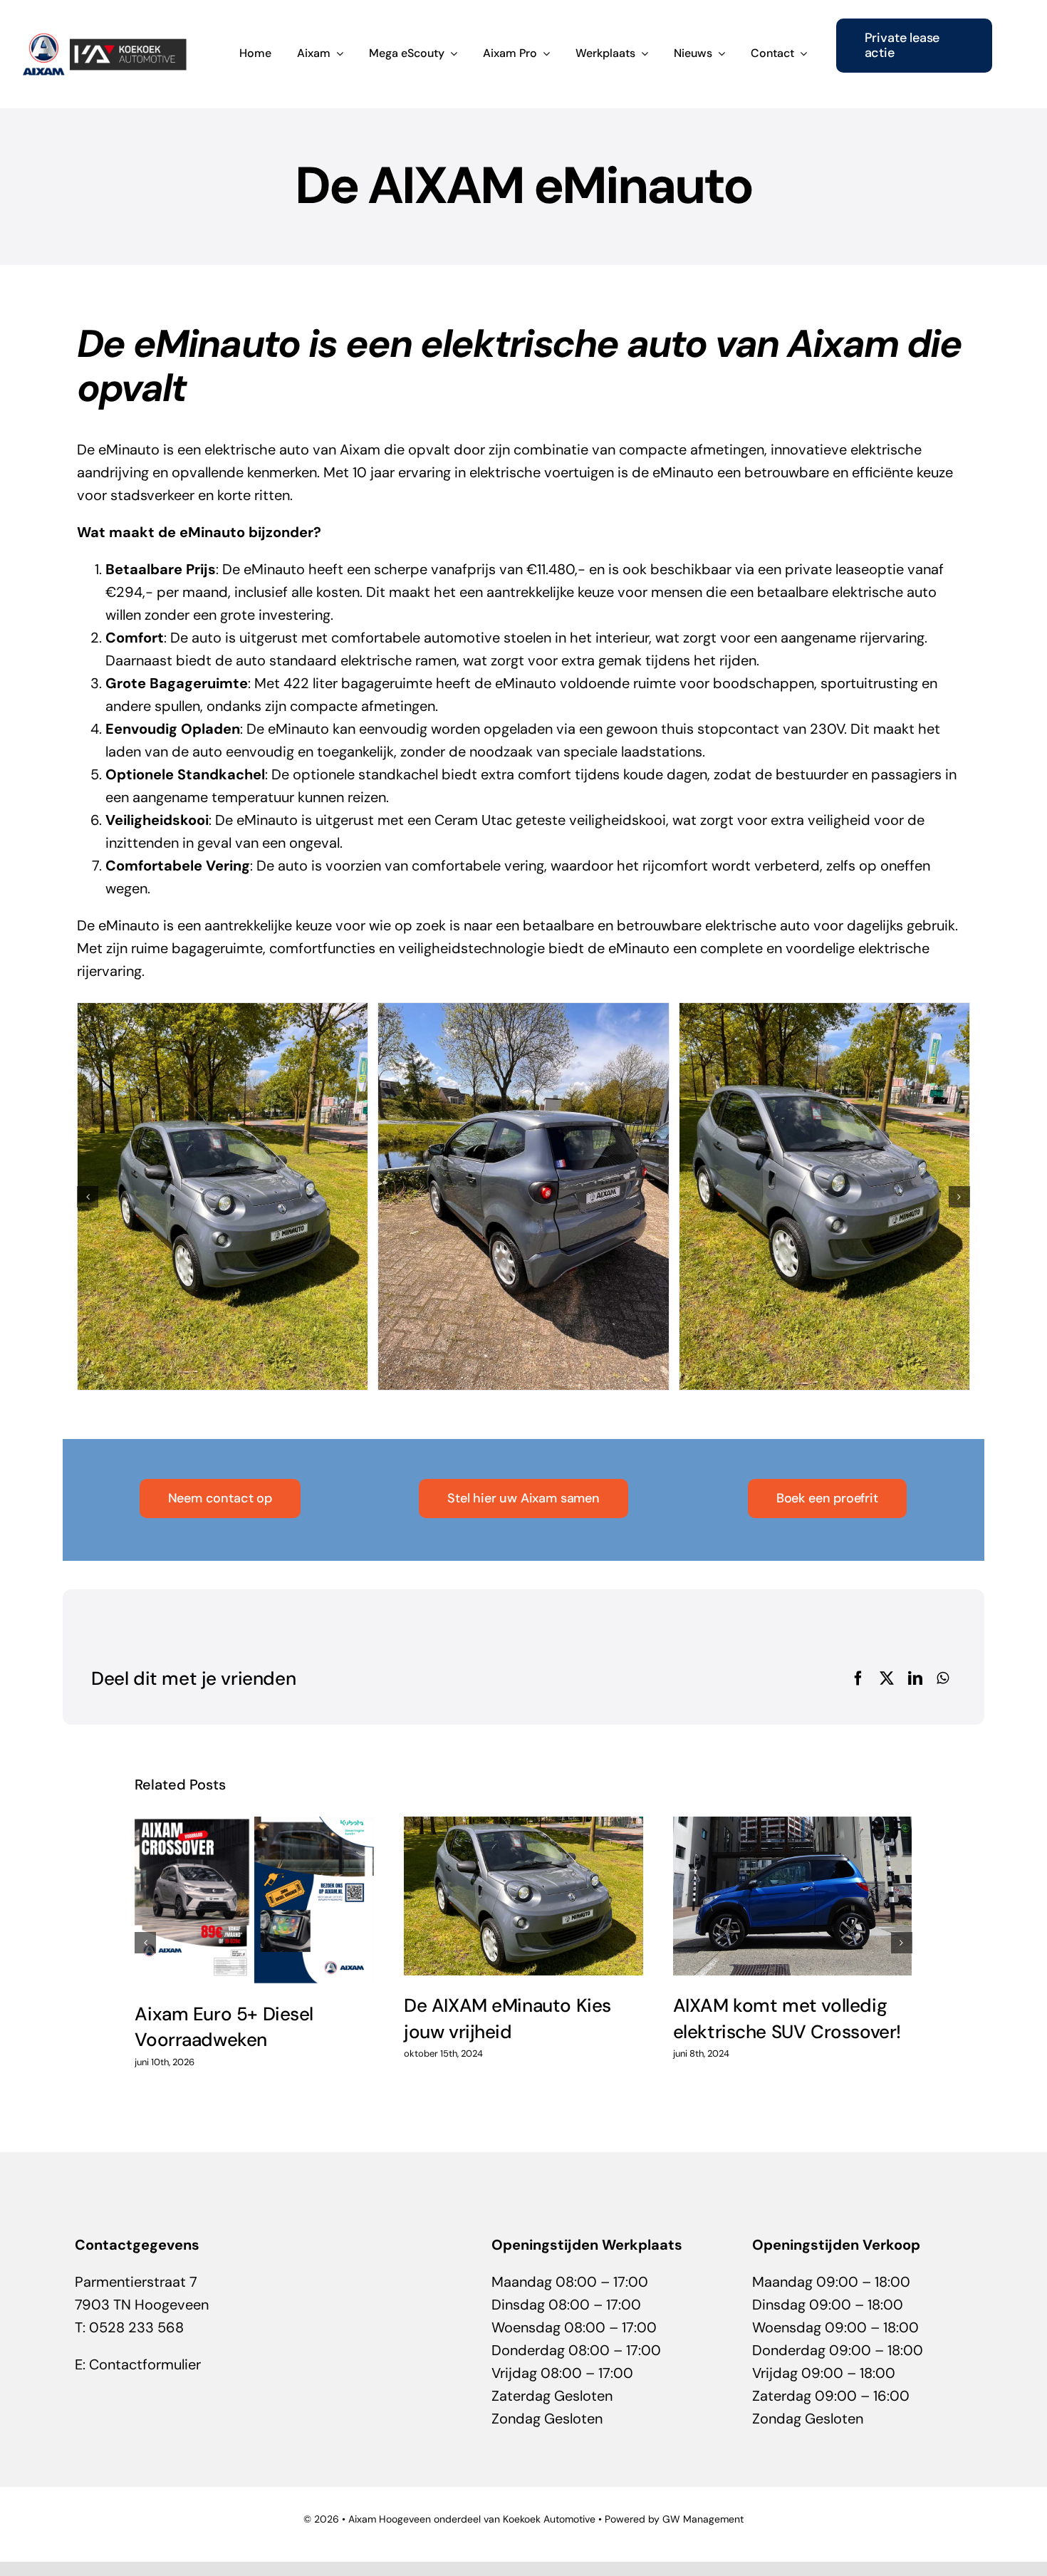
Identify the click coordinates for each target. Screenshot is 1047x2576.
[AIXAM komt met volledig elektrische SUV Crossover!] (793, 1896)
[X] (887, 1678)
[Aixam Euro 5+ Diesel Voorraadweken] (254, 1900)
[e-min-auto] (824, 1196)
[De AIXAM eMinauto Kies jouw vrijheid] (523, 1896)
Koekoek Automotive (549, 2519)
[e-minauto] (523, 1196)
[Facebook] (858, 1678)
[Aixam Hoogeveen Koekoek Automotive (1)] (105, 39)
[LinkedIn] (915, 1678)
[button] (88, 1197)
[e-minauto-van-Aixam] (223, 1196)
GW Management (703, 2519)
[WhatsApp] (943, 1678)
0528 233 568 (136, 2327)
